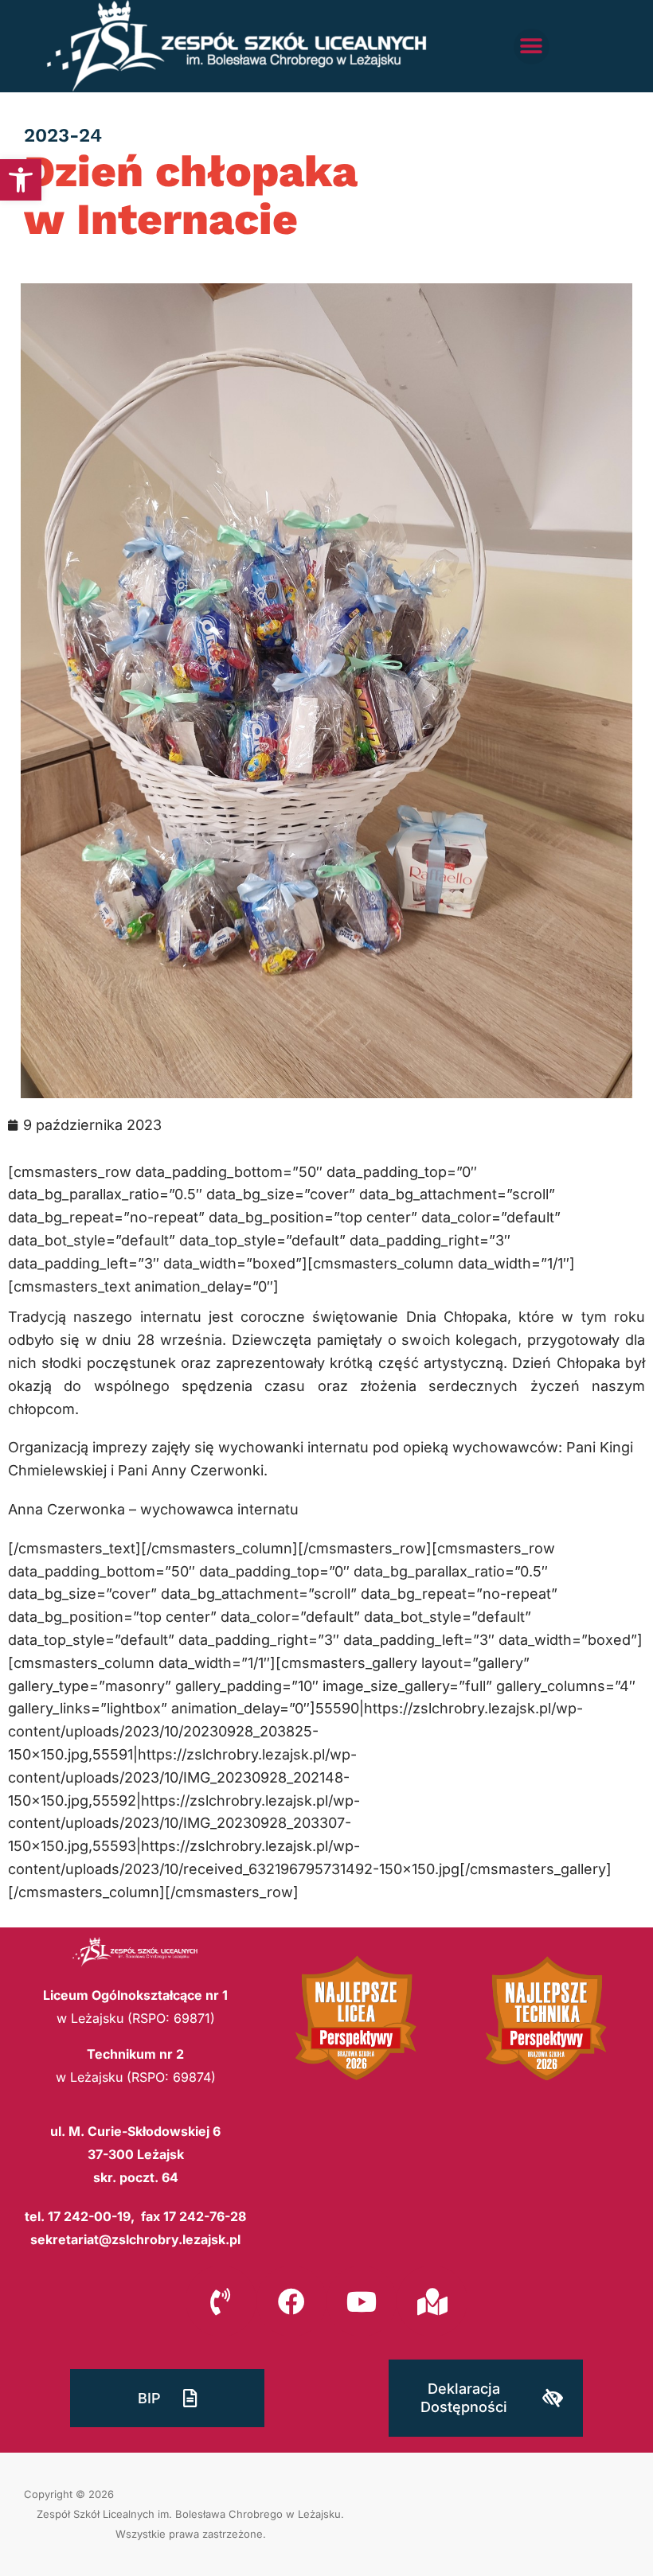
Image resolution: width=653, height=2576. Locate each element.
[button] (21, 180)
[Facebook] (291, 2301)
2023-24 (63, 135)
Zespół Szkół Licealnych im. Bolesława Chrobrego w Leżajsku (189, 2514)
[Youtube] (362, 2301)
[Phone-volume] (221, 2301)
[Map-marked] (432, 2301)
